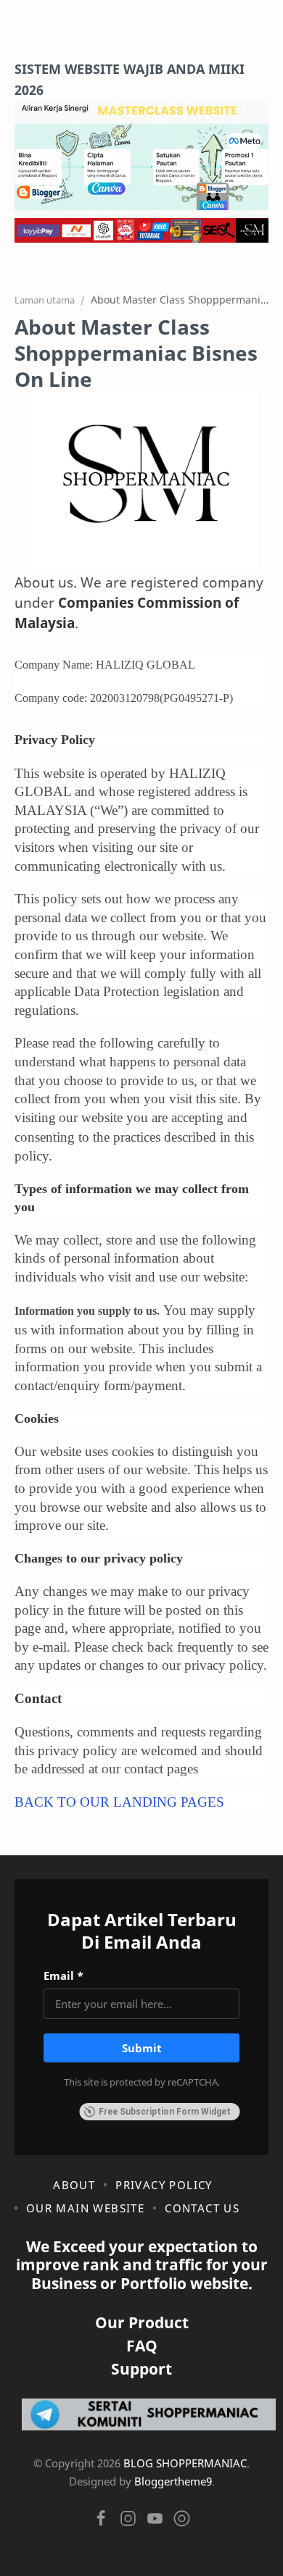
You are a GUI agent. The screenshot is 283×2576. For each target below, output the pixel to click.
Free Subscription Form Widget (165, 2112)
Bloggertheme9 (173, 2481)
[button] (101, 2522)
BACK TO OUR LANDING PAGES (119, 1802)
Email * (63, 1975)
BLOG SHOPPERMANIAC (185, 2463)
